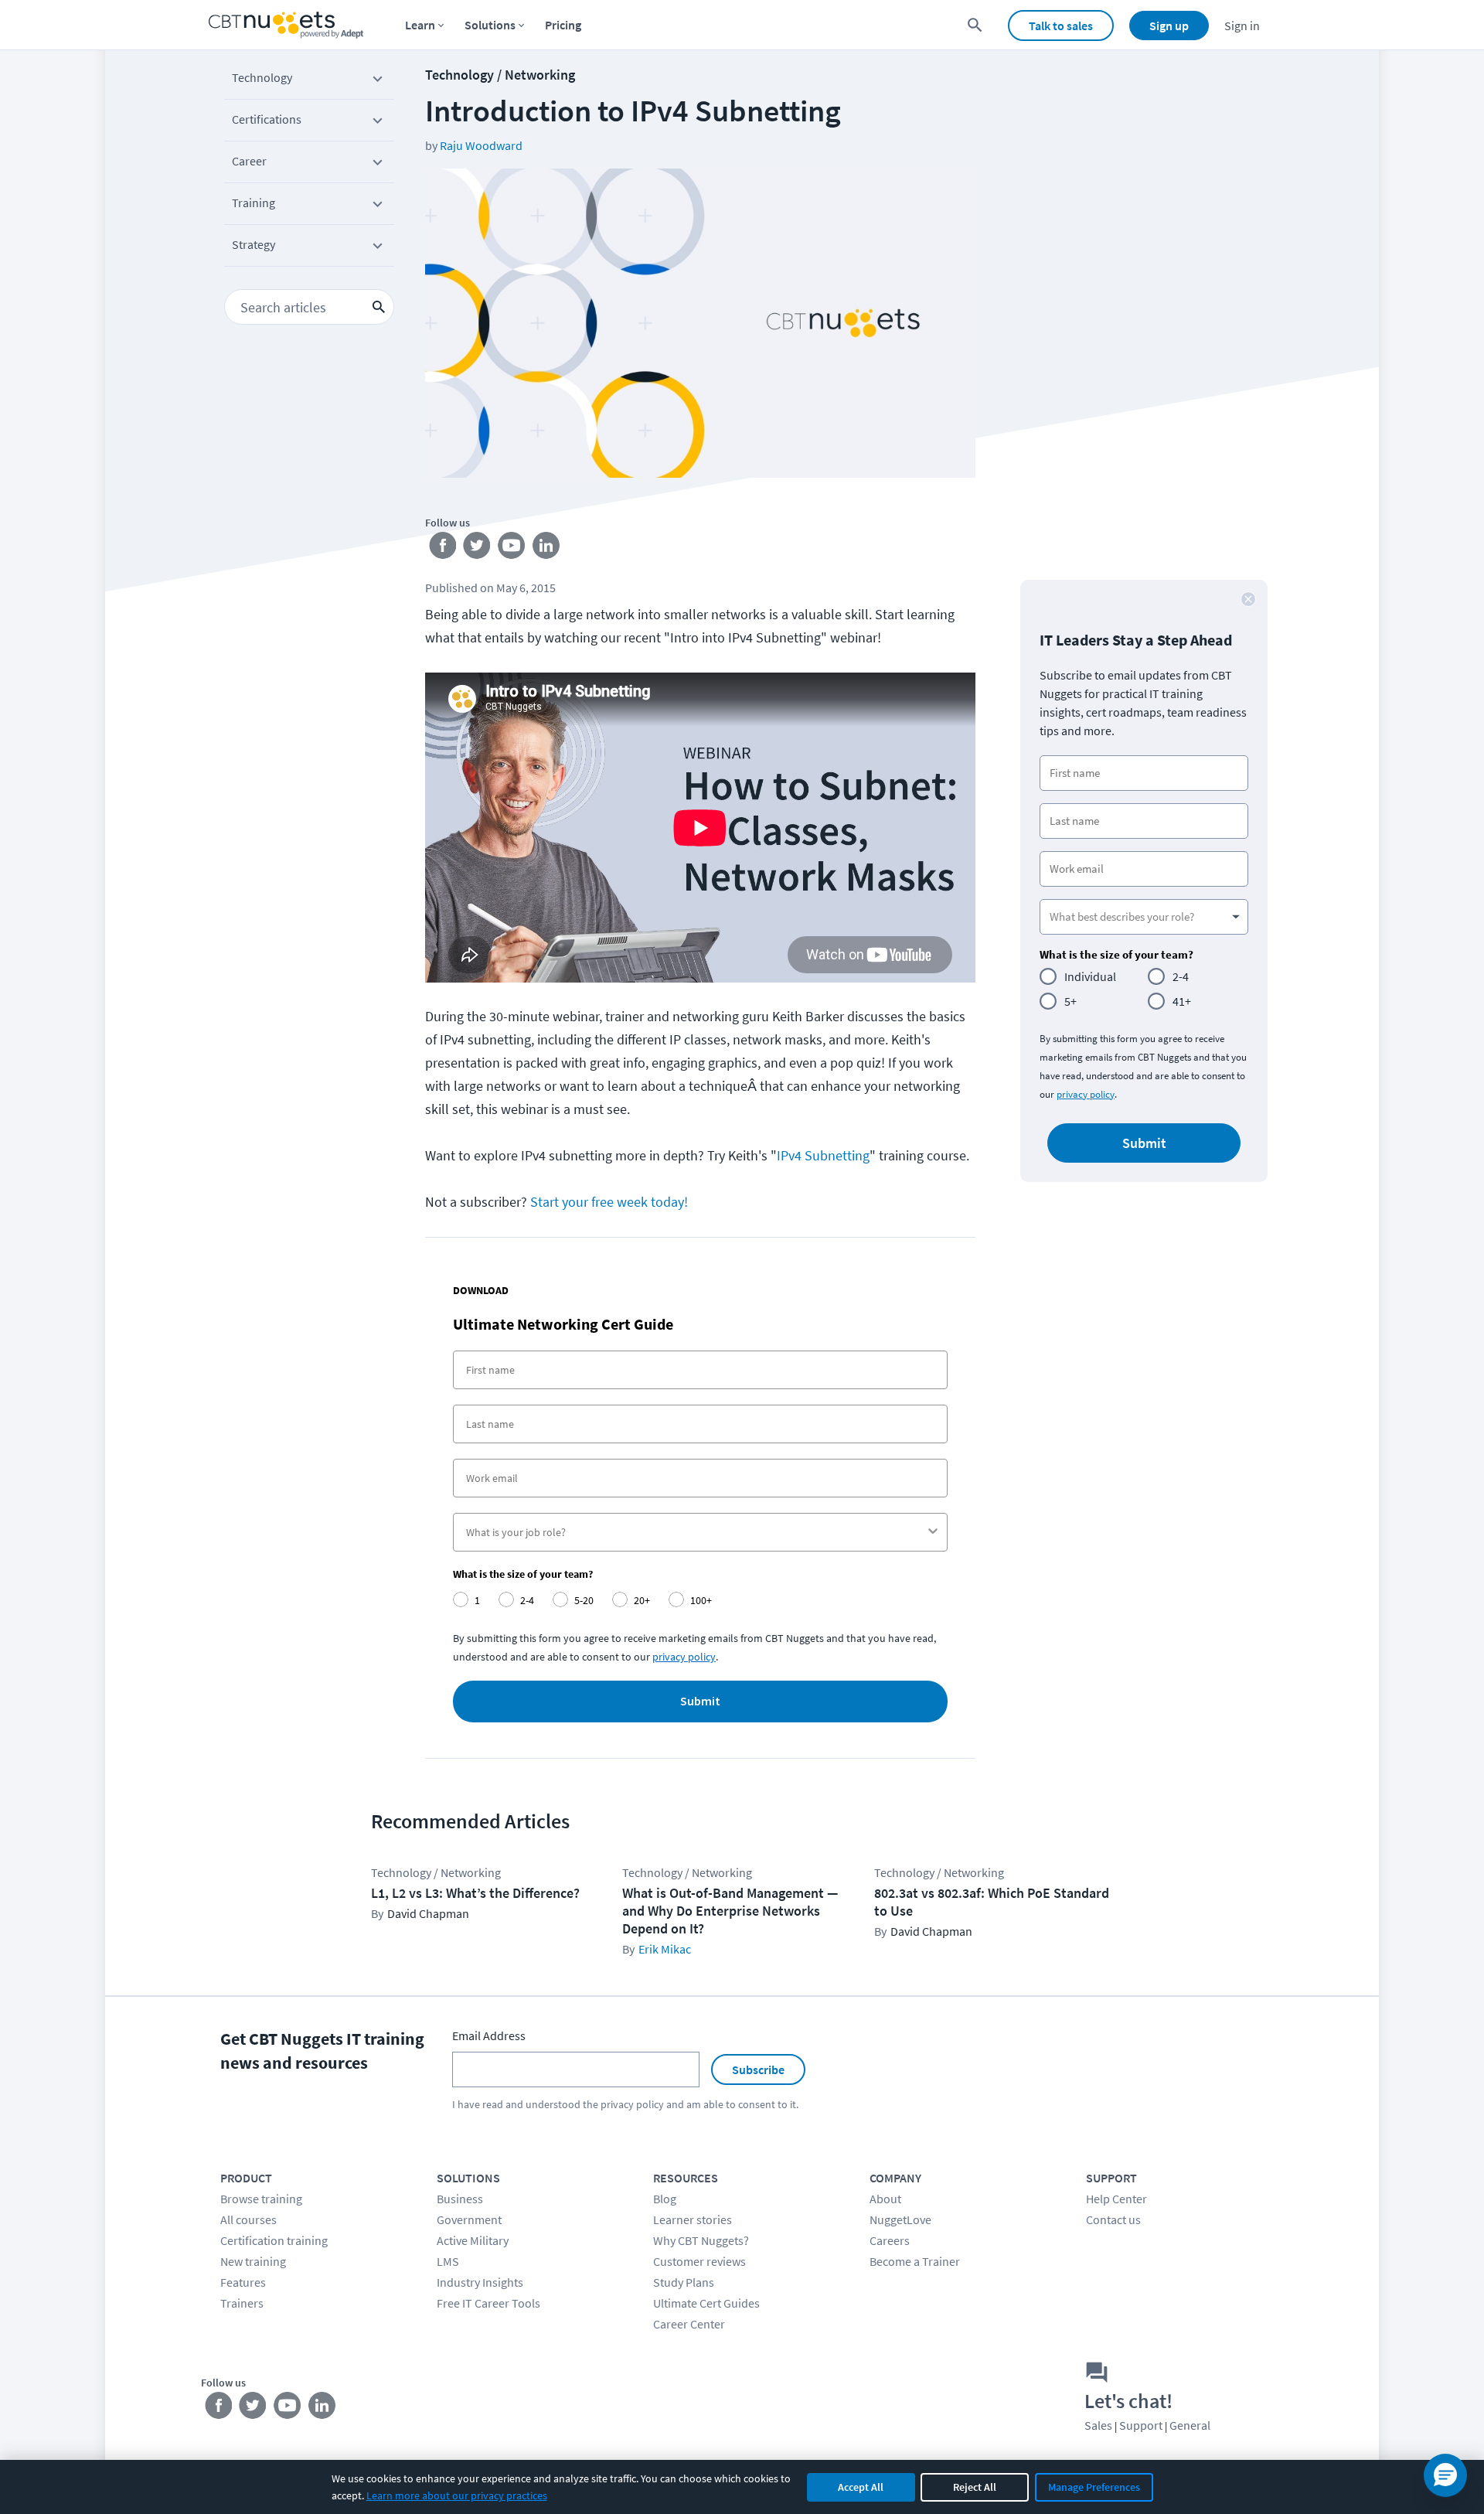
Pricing (563, 25)
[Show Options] (933, 1532)
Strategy (254, 244)
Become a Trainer (915, 2261)
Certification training (274, 2240)
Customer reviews (699, 2261)
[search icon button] (379, 307)
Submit (700, 1702)
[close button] (1248, 599)
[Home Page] (286, 25)
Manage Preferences (1094, 2487)
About (885, 2199)
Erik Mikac (665, 1949)
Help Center (1116, 2199)
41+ (1182, 1001)
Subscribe (758, 2069)
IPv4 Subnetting (823, 1155)
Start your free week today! (609, 1202)
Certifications (267, 119)
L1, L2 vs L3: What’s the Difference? (475, 1893)
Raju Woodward (481, 145)
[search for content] (975, 25)
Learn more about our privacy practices (457, 2495)
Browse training (261, 2199)
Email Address (489, 2035)
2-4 (1181, 976)
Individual (1090, 976)
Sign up (1169, 26)
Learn (420, 25)
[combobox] (696, 1532)
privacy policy (684, 1657)
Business (460, 2199)
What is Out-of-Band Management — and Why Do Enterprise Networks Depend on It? (730, 1911)
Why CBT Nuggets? (701, 2240)
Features (243, 2282)
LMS (448, 2261)
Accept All (861, 2487)
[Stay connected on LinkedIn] (547, 549)
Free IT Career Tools (488, 2303)
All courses (248, 2219)
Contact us (1113, 2219)
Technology (262, 77)
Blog (665, 2199)
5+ (1070, 1001)
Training (254, 203)
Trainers (242, 2303)
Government (469, 2219)
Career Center (689, 2324)
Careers (890, 2240)
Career (249, 161)
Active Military (473, 2240)
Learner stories (693, 2219)
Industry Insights (480, 2282)
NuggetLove (900, 2219)
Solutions (490, 25)
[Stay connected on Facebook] (442, 549)
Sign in (1242, 26)
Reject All (975, 2487)
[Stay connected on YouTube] (512, 549)
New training (253, 2261)
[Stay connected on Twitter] (477, 549)
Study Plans (684, 2282)
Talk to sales (1061, 26)
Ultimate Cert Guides (706, 2303)
